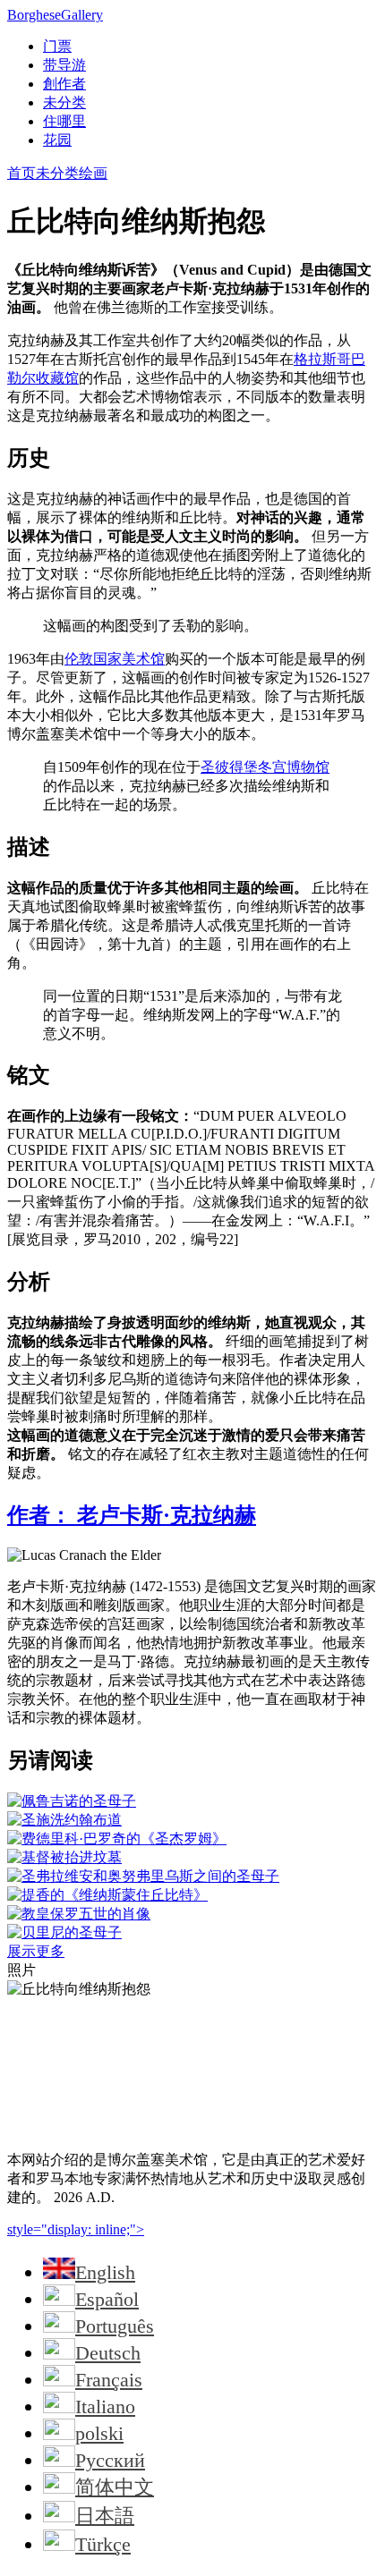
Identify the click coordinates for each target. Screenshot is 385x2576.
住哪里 (64, 121)
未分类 (64, 102)
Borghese (55, 15)
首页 (21, 173)
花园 (57, 140)
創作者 (64, 84)
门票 (57, 46)
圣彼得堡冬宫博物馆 (265, 767)
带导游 (64, 65)
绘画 (93, 173)
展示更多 (36, 1951)
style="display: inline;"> (76, 2229)
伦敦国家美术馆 (115, 659)
